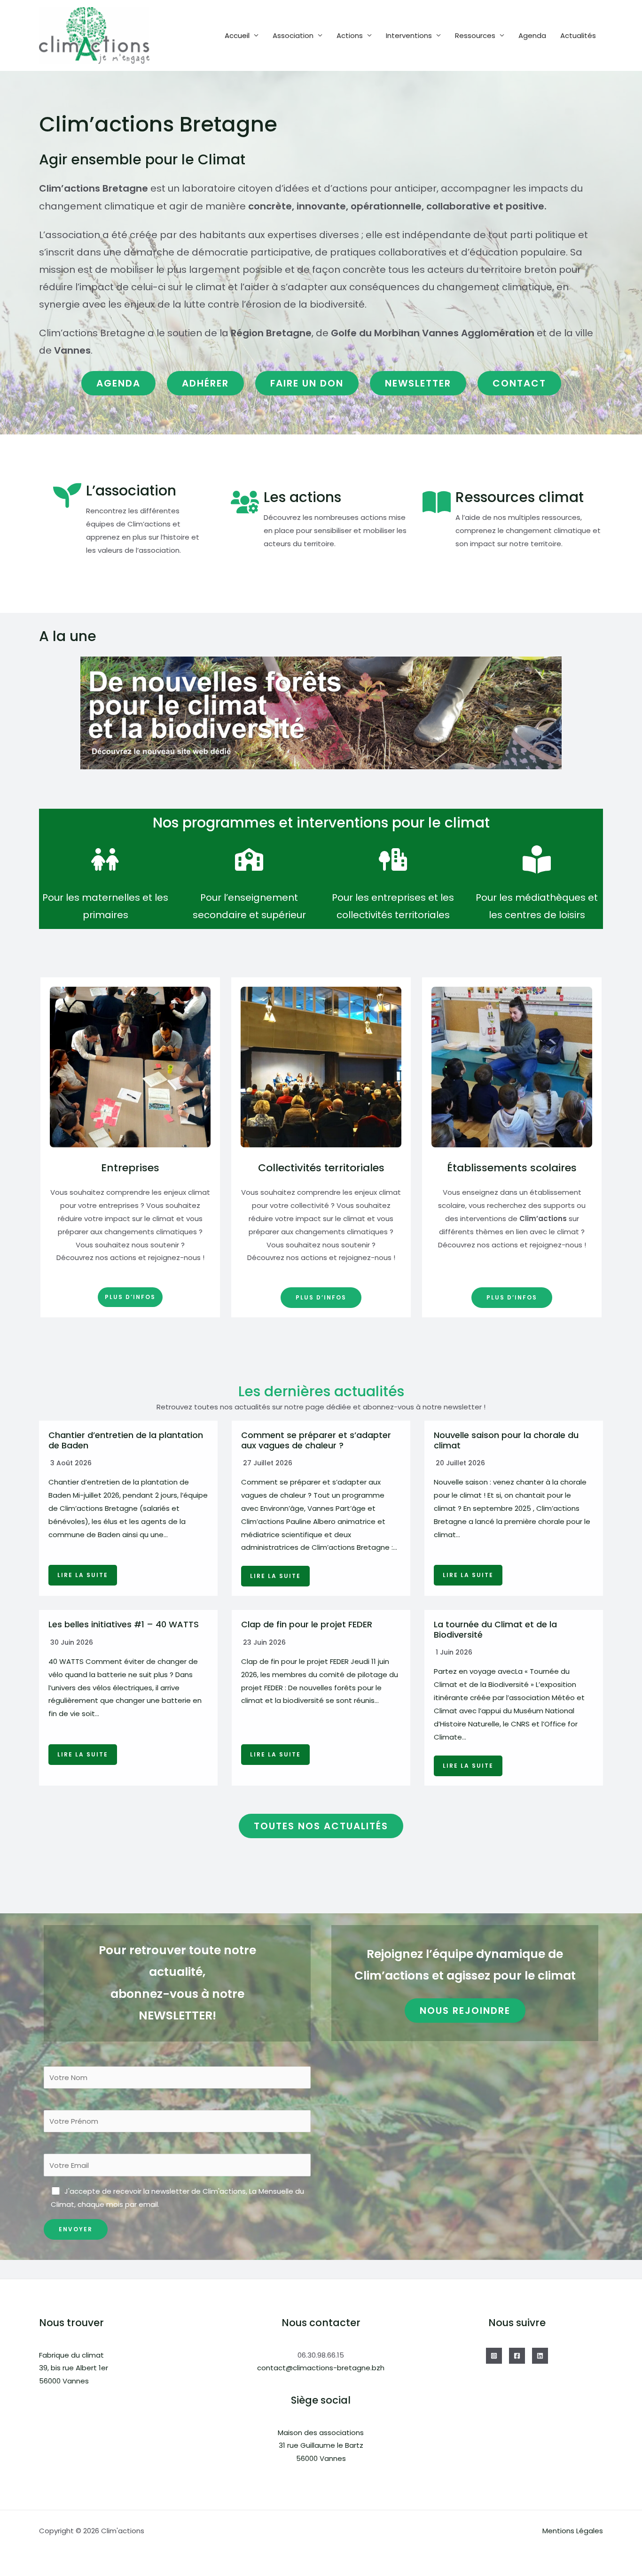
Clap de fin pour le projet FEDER (307, 1624)
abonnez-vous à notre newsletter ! (424, 1407)
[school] (249, 859)
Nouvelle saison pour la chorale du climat (506, 1440)
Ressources (475, 35)
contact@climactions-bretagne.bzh (321, 2368)
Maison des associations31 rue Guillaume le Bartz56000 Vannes (321, 2446)
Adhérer (205, 383)
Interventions (409, 35)
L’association (131, 491)
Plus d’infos (130, 1297)
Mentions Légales (573, 2531)
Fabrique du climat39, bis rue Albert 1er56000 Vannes (74, 2368)
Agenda (532, 35)
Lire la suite (83, 1575)
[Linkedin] (540, 2356)
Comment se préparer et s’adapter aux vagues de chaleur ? (316, 1440)
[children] (105, 859)
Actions (350, 35)
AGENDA (118, 383)
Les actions (302, 497)
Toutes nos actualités (321, 1826)
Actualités (578, 35)
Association (293, 35)
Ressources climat (520, 497)
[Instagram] (494, 2356)
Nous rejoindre (465, 2011)
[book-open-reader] (537, 859)
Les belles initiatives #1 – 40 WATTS (124, 1624)
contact (519, 383)
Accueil (237, 35)
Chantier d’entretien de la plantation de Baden (126, 1440)
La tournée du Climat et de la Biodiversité (495, 1629)
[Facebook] (517, 2356)
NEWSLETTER (418, 383)
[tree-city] (393, 859)
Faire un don (307, 383)
